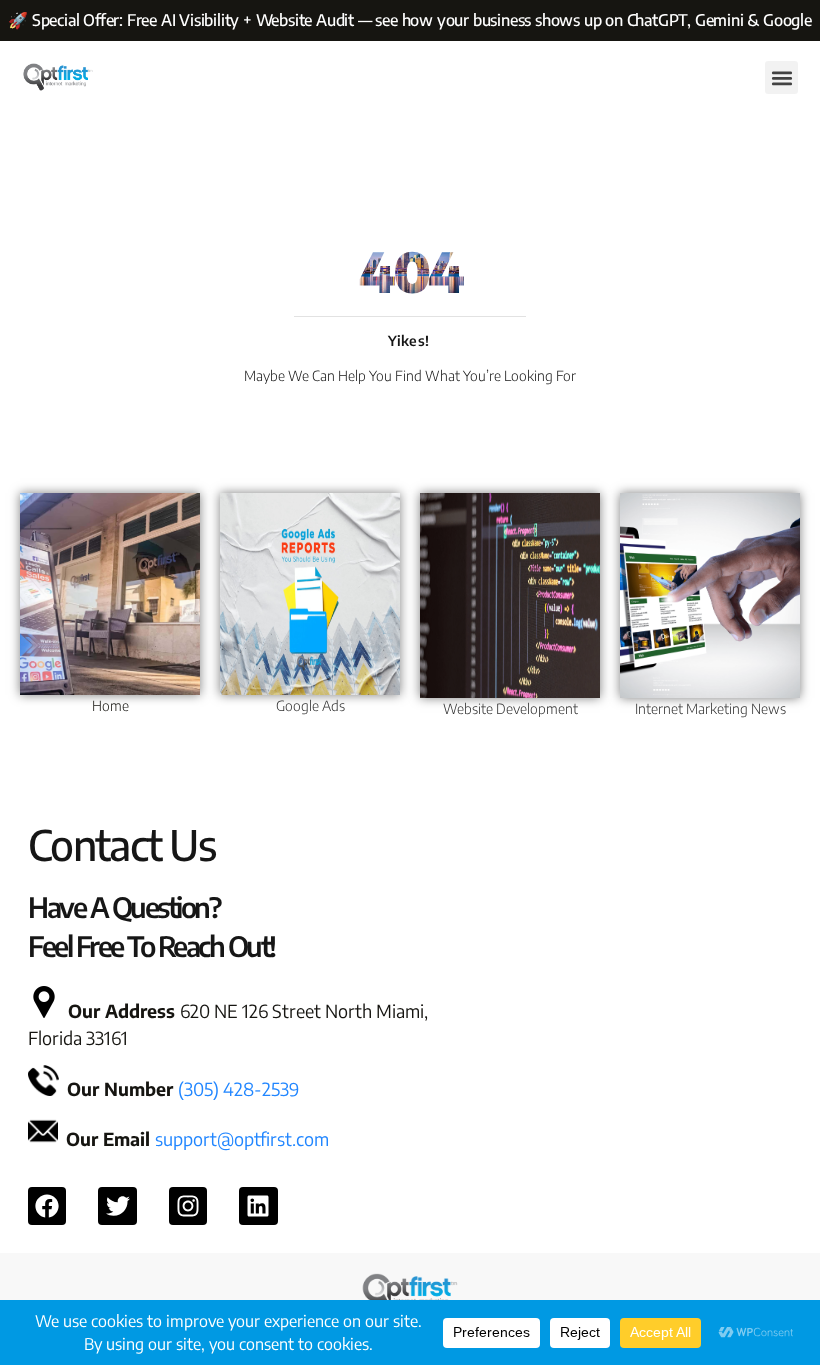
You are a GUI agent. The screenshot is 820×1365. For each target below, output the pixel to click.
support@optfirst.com (242, 1138)
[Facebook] (47, 1206)
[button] (781, 77)
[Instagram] (188, 1206)
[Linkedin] (258, 1206)
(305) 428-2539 (238, 1088)
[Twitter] (117, 1206)
